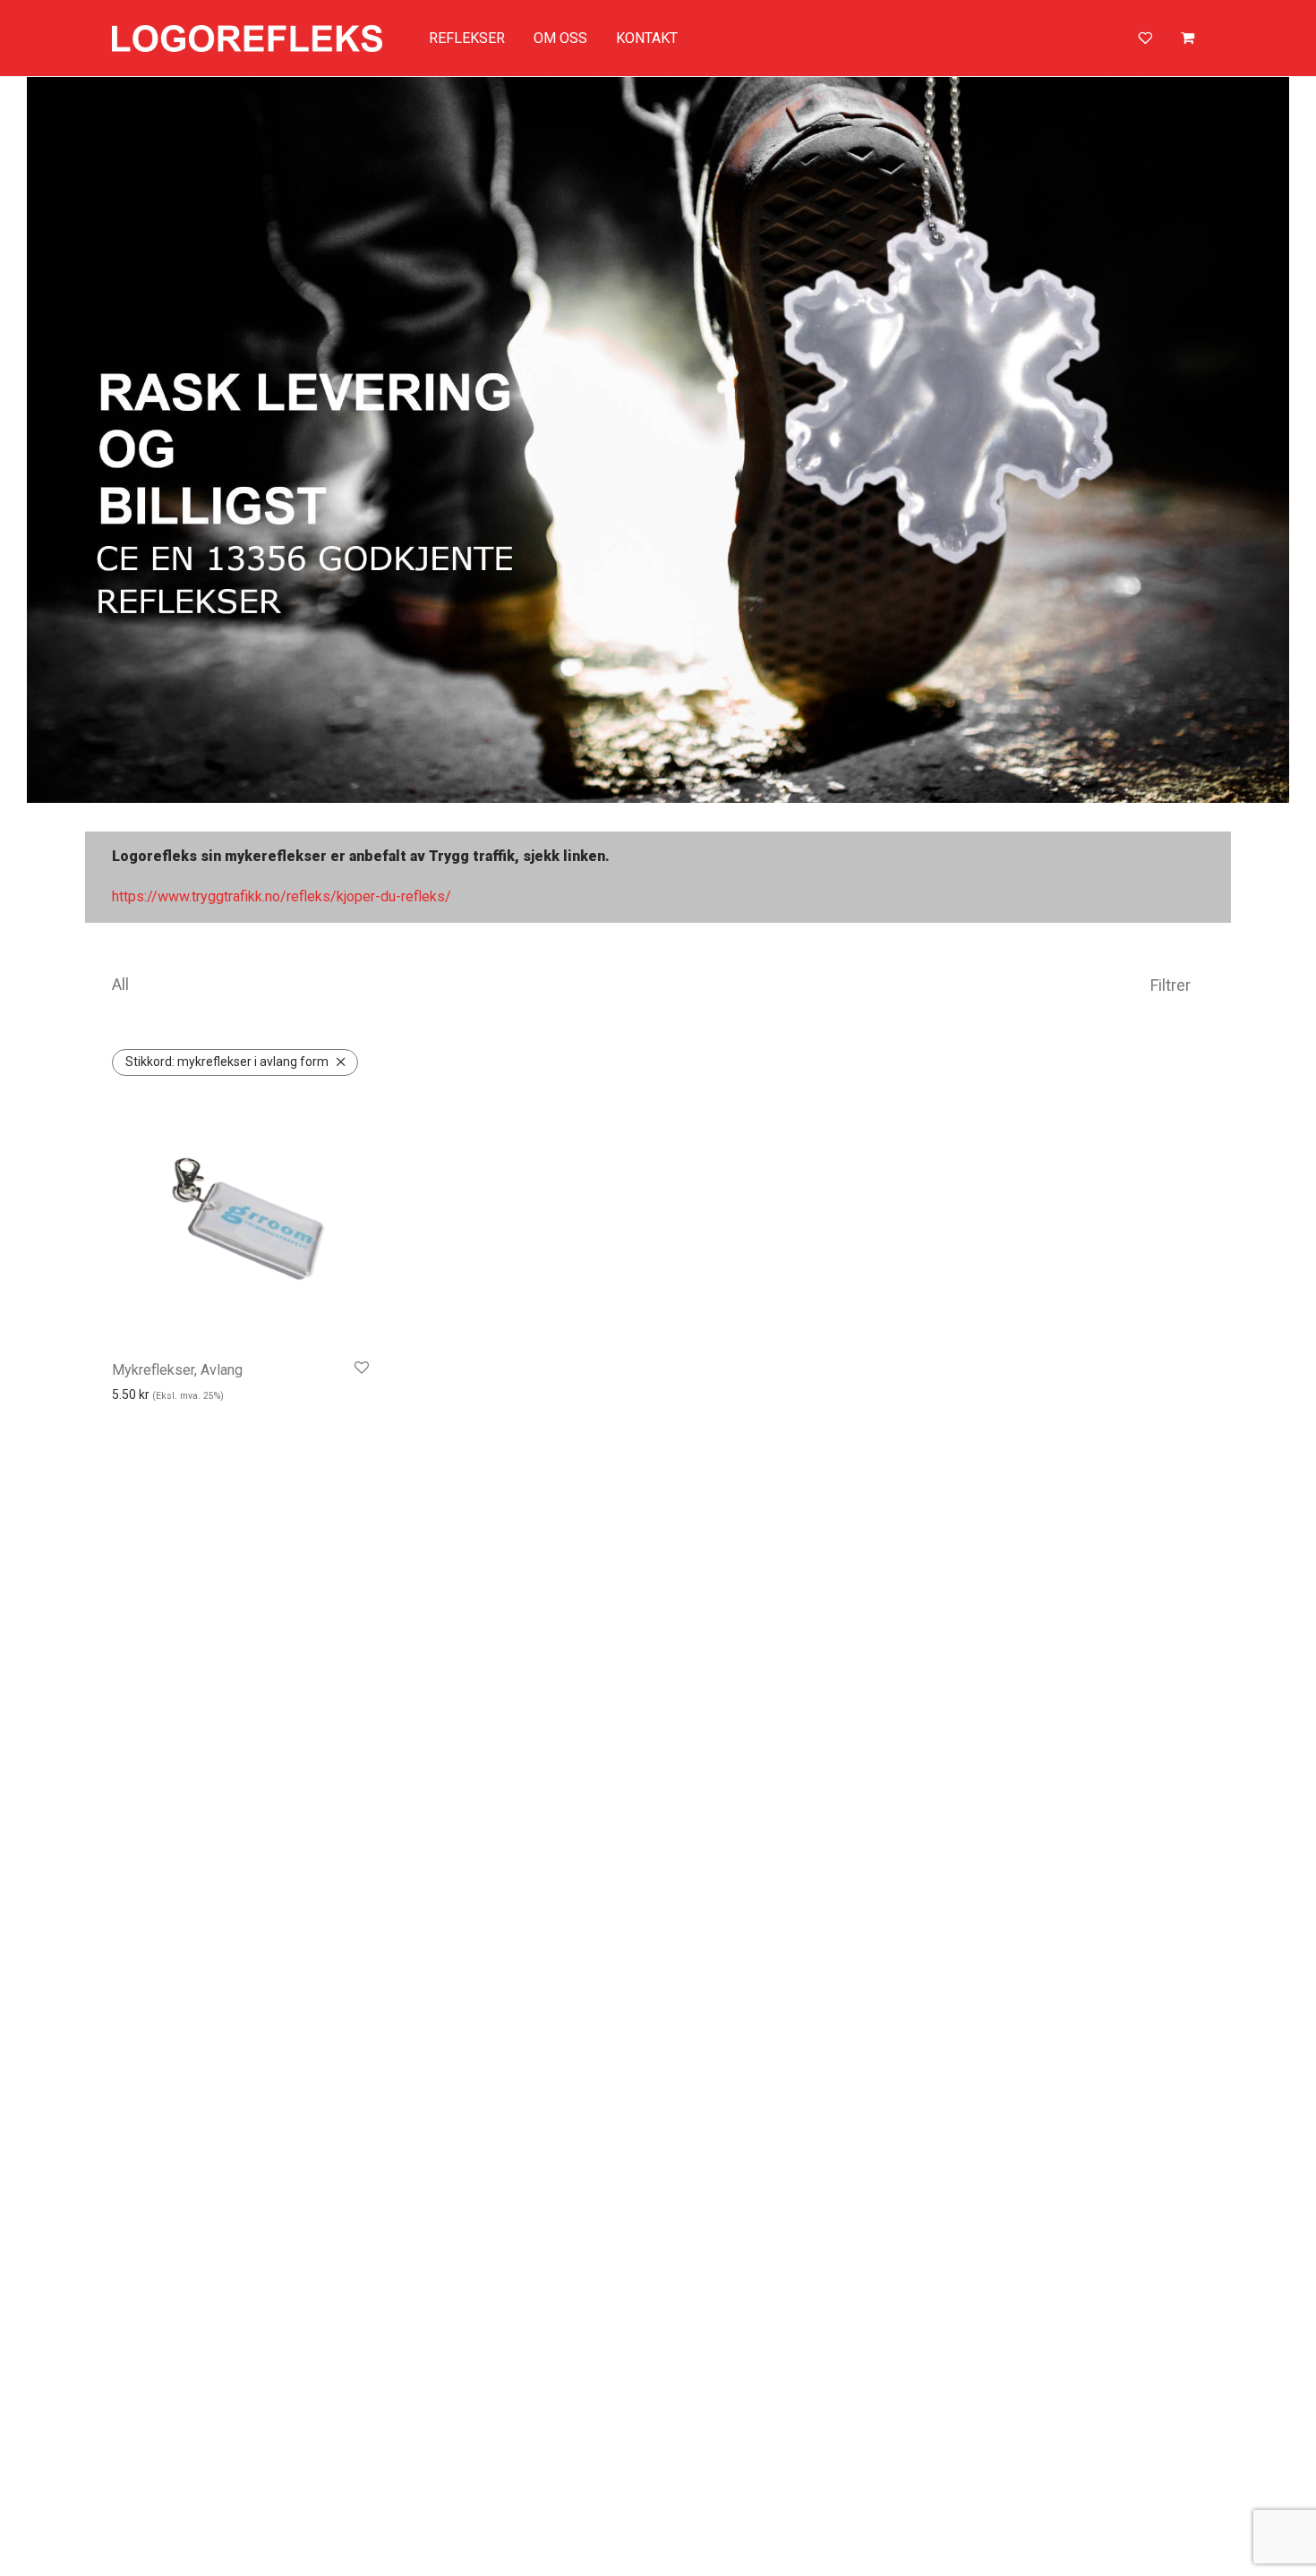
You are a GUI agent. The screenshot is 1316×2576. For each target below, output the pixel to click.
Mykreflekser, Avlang (177, 1370)
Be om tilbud (171, 1423)
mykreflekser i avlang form (227, 1062)
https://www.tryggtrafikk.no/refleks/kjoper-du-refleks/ (282, 896)
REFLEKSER (467, 38)
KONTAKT (647, 38)
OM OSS (560, 38)
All (120, 984)
